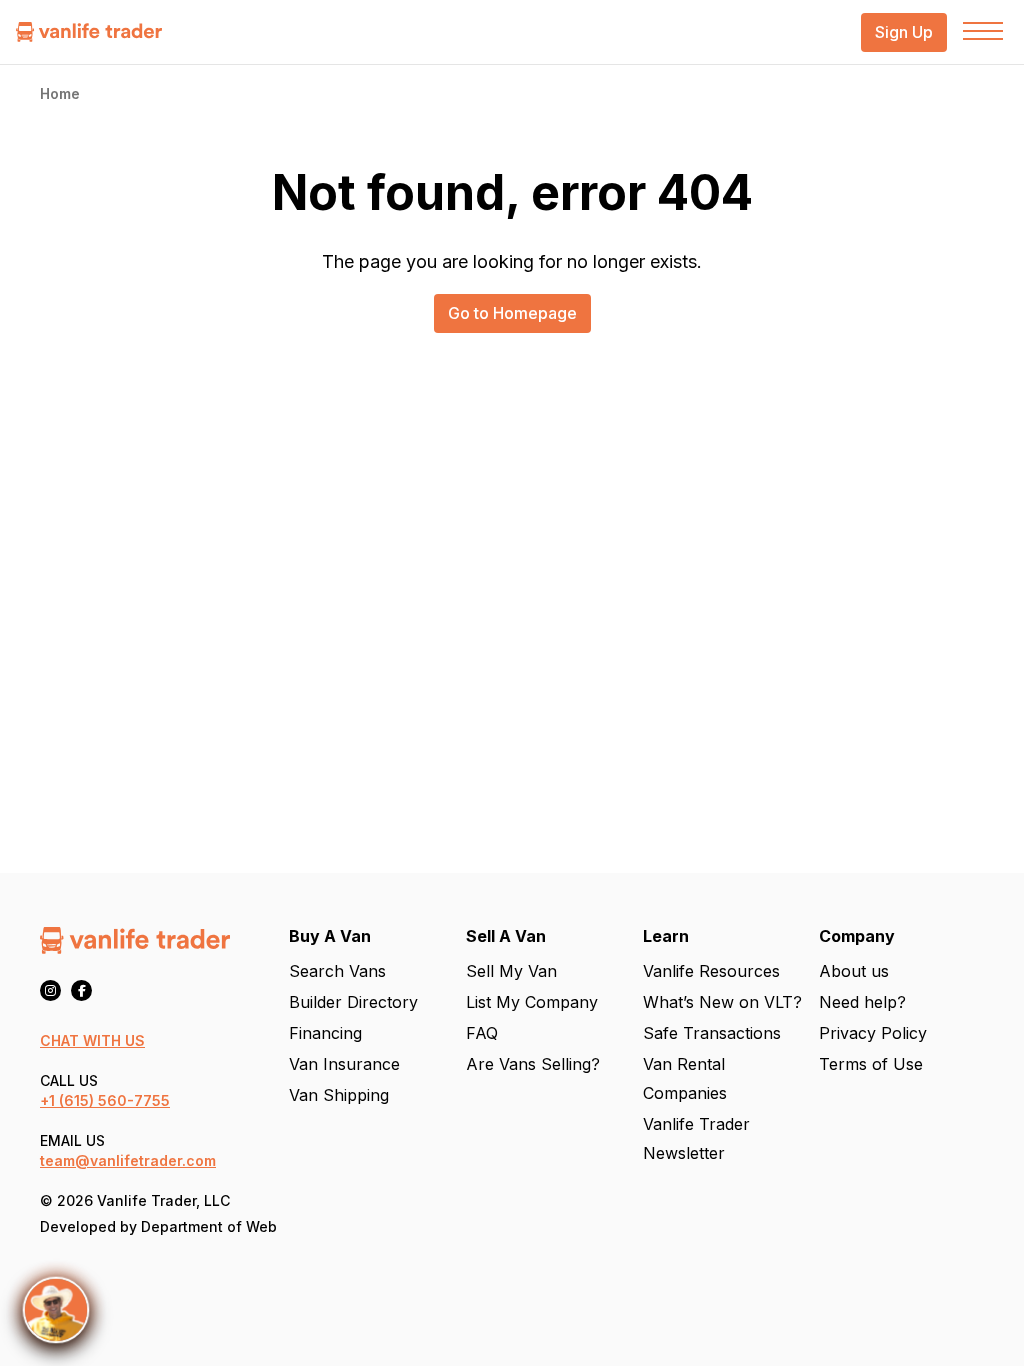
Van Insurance (344, 1064)
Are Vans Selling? (533, 1064)
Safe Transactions (712, 1033)
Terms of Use (871, 1064)
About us (854, 971)
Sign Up (904, 32)
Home (60, 93)
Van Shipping (339, 1095)
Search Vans (337, 971)
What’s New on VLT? (722, 1002)
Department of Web (209, 1226)
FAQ (482, 1033)
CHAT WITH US (92, 1040)
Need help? (862, 1002)
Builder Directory (353, 1002)
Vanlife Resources (711, 971)
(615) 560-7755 (114, 1100)
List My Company (532, 1002)
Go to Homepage (512, 313)
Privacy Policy (873, 1033)
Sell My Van (511, 971)
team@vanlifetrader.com (128, 1160)
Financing (325, 1033)
